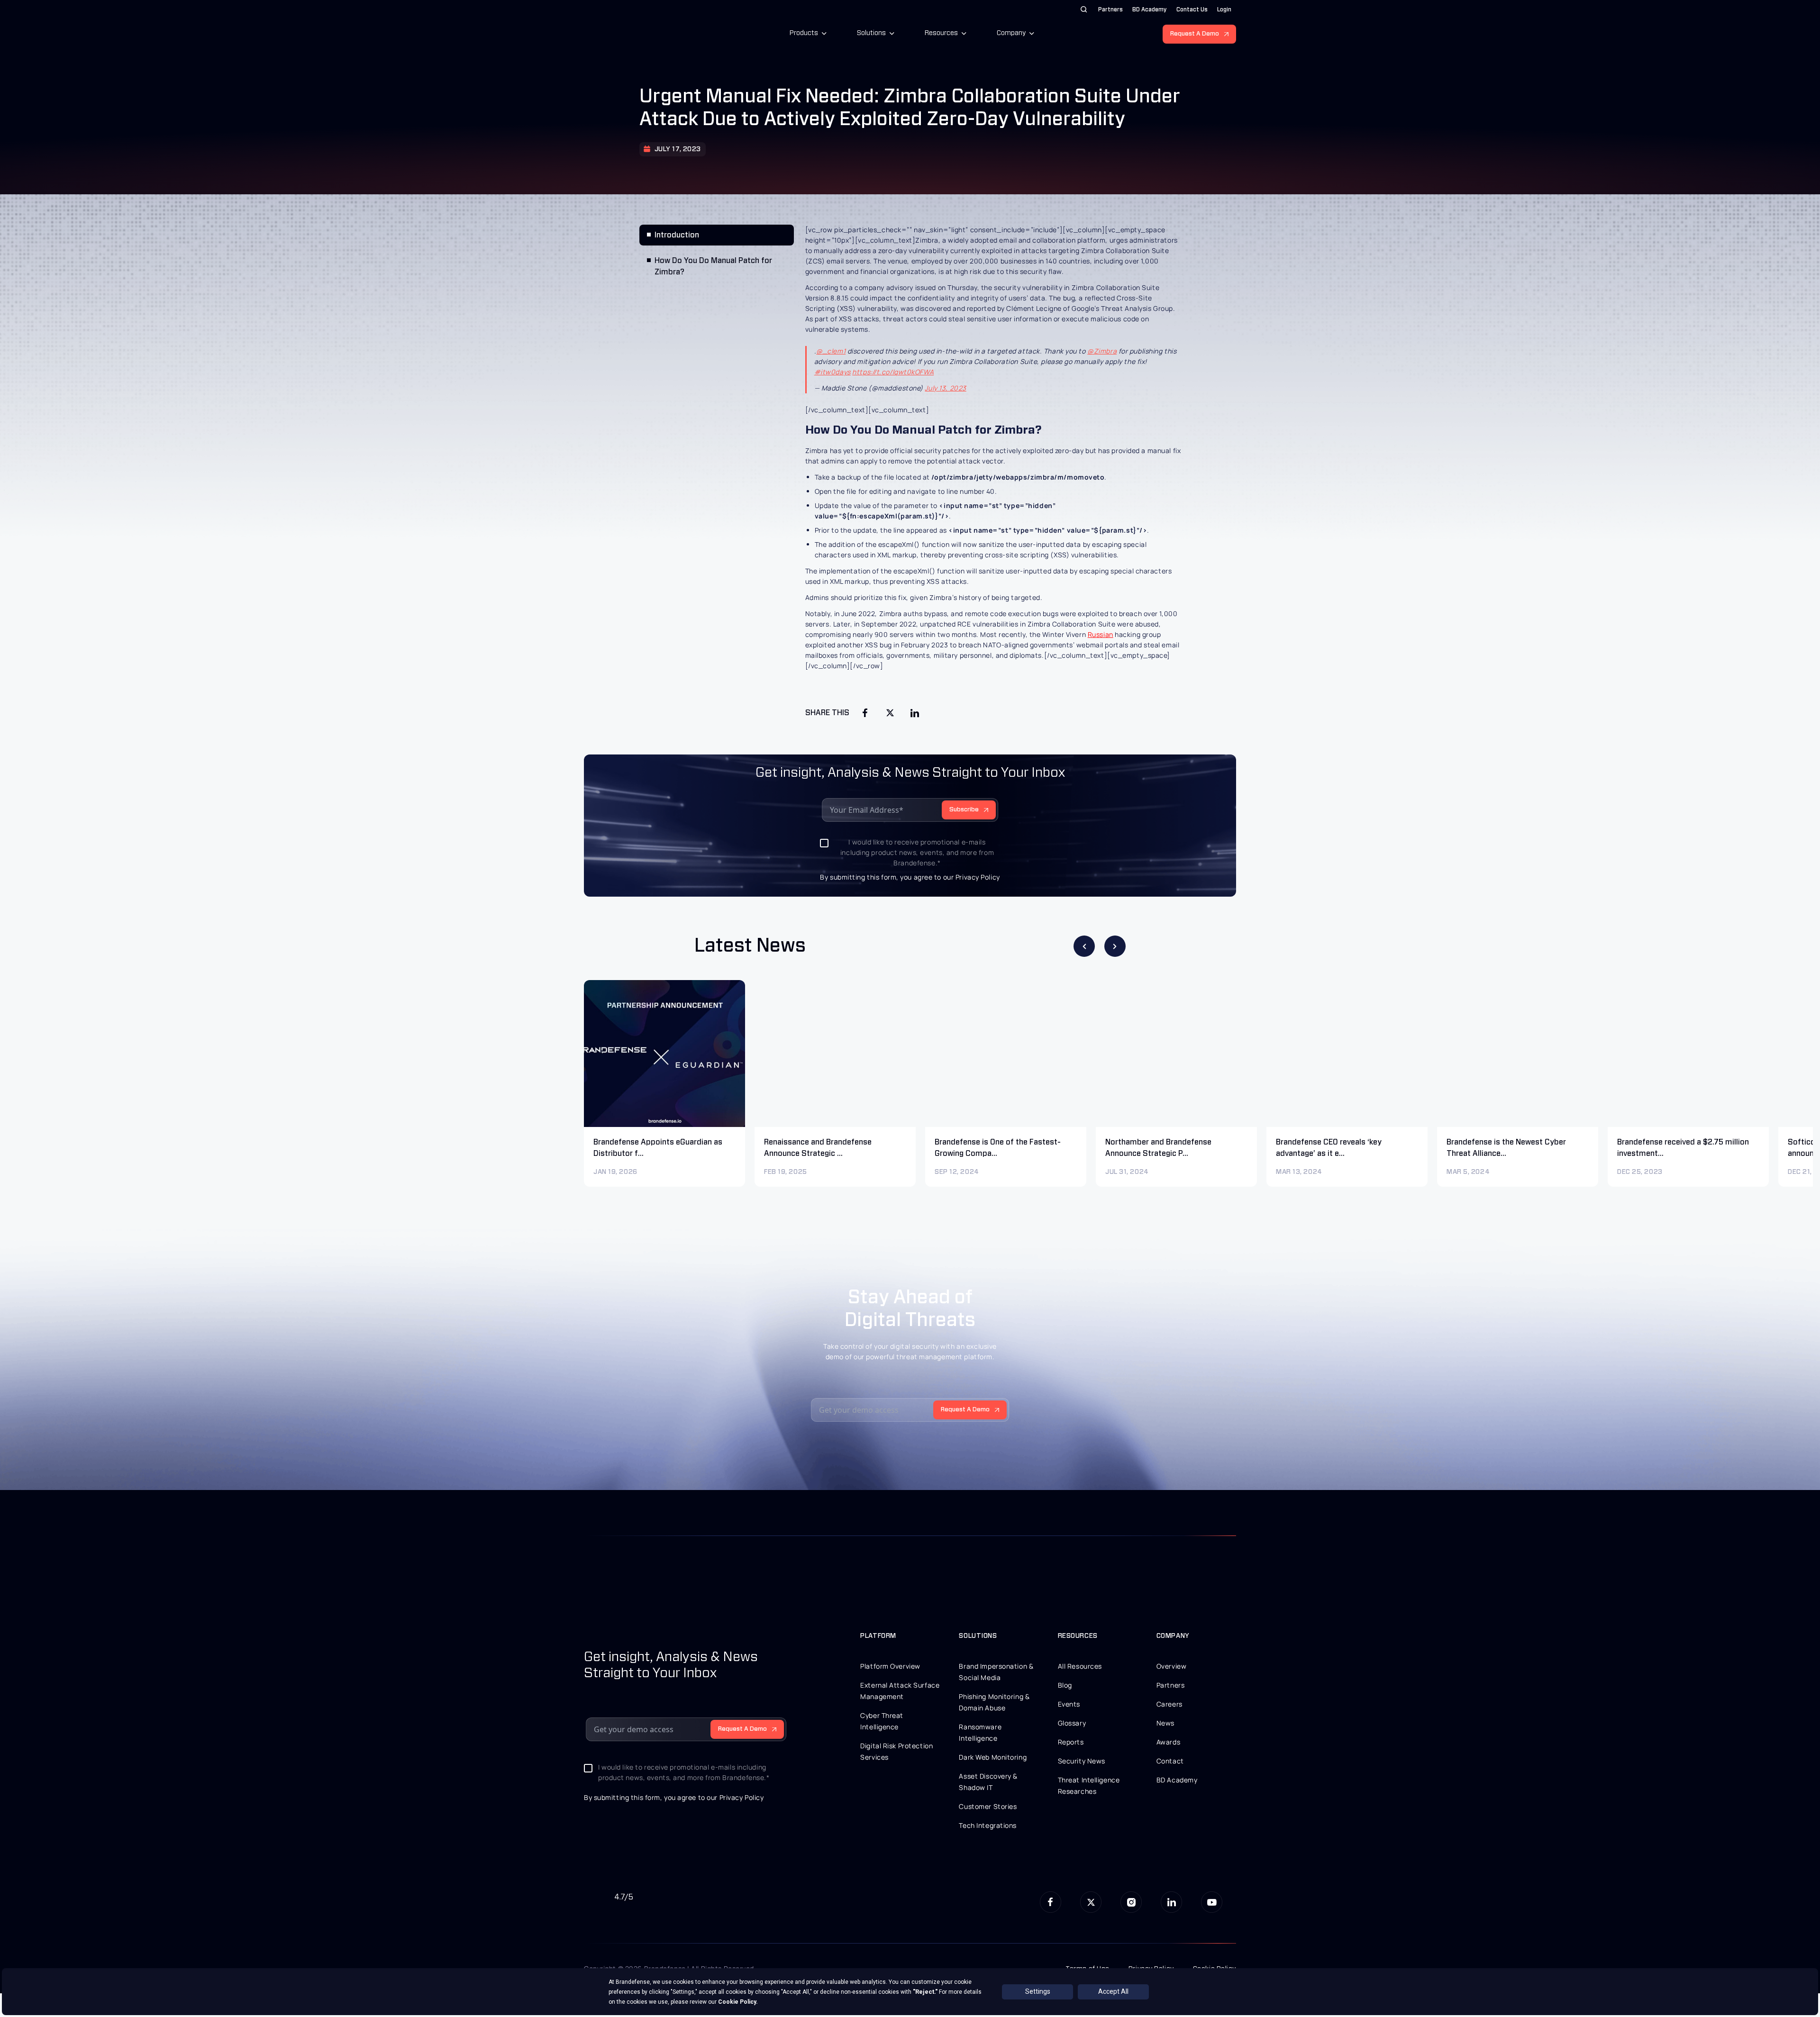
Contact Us (1192, 9)
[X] (890, 713)
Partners (1110, 9)
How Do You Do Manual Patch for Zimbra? (713, 266)
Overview (1171, 1666)
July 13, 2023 (945, 388)
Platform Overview (890, 1666)
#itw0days (833, 372)
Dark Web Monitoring (993, 1757)
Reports (1071, 1742)
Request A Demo (1195, 34)
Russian (1101, 634)
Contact (1170, 1761)
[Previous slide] (1084, 946)
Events (1069, 1704)
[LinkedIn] (915, 713)
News (1165, 1723)
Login (1224, 9)
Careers (1169, 1704)
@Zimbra (1102, 351)
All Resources (1080, 1666)
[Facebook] (865, 713)
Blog (1065, 1685)
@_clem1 (831, 351)
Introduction (677, 235)
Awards (1168, 1742)
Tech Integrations (988, 1825)
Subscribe (964, 810)
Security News (1082, 1761)
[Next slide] (1115, 946)
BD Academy (1150, 9)
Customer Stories (988, 1806)
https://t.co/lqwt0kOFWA (893, 372)
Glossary (1072, 1723)
